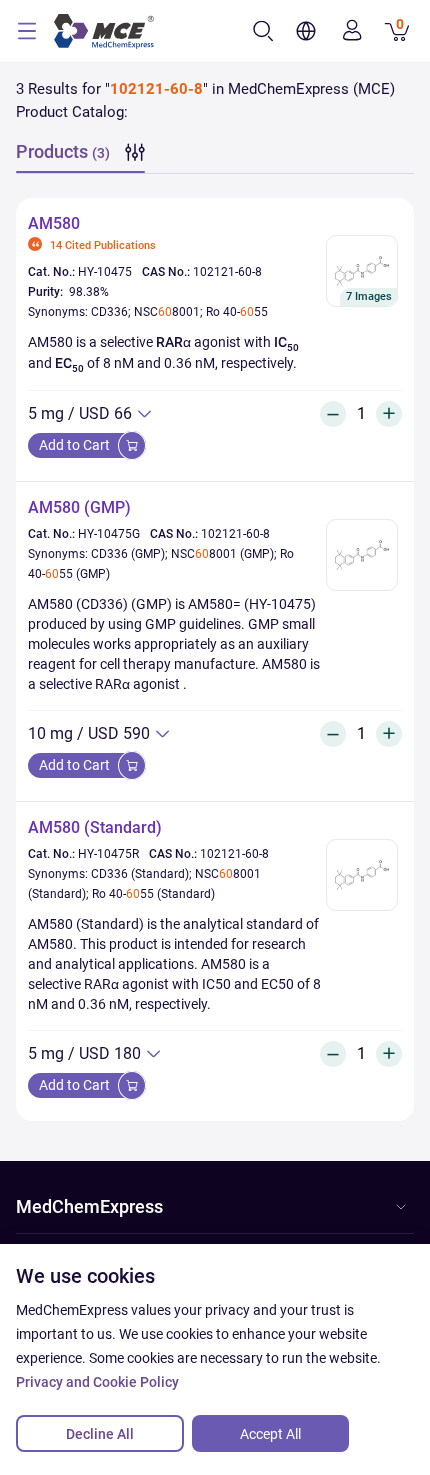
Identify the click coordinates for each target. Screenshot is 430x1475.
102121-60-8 (227, 272)
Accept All (270, 1434)
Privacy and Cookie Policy (97, 1382)
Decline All (100, 1434)
